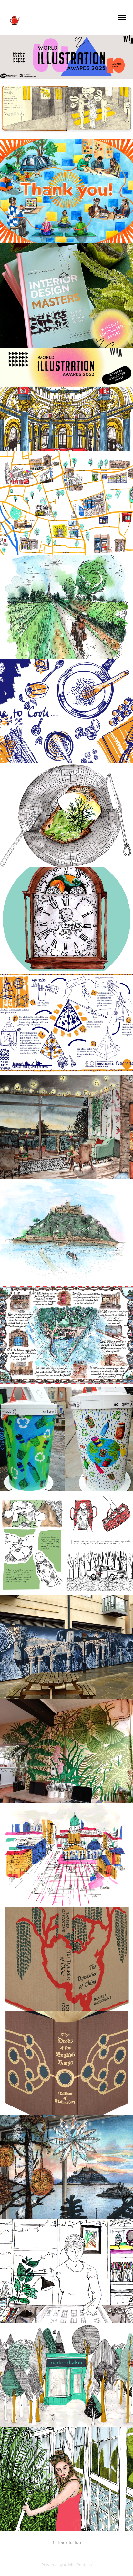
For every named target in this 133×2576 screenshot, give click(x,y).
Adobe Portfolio (78, 2565)
